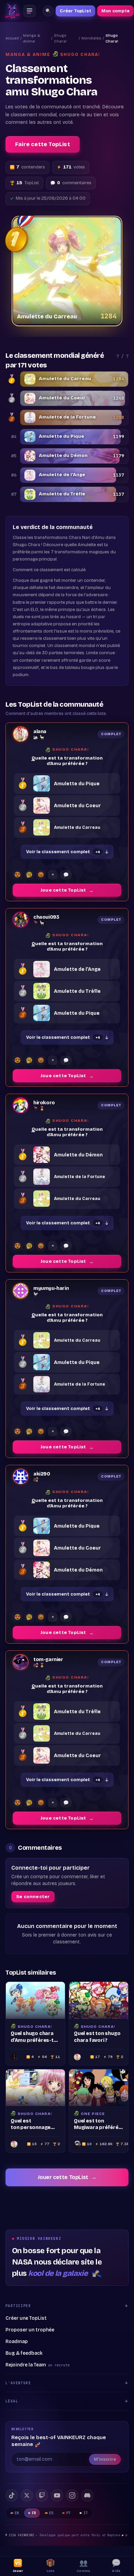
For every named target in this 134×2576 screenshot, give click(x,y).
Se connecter (33, 1897)
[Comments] (66, 875)
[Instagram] (72, 2495)
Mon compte (115, 11)
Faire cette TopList (43, 144)
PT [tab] (69, 2513)
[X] (27, 2495)
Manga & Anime (32, 38)
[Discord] (87, 2495)
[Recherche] (48, 11)
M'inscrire (105, 2459)
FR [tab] (34, 2513)
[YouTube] (57, 2495)
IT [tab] (86, 2513)
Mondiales (91, 38)
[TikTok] (12, 2495)
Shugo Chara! (60, 38)
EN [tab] (17, 2513)
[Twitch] (42, 2495)
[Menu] (30, 11)
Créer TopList (75, 11)
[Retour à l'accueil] (12, 11)
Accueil (12, 38)
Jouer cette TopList (67, 2177)
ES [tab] (51, 2513)
